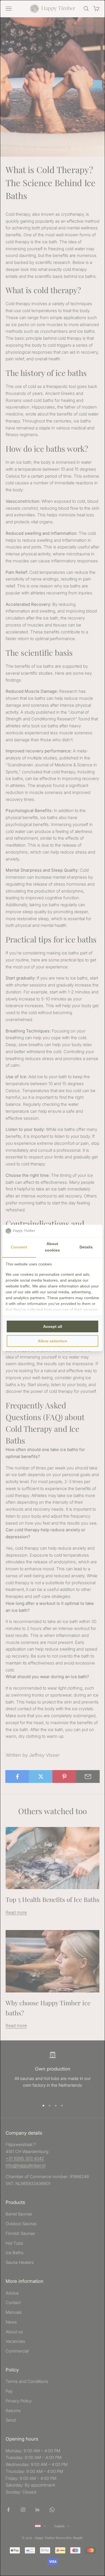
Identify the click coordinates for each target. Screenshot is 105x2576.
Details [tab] (86, 1247)
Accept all (53, 1326)
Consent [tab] (19, 1247)
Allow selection (53, 1341)
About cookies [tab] (52, 1247)
